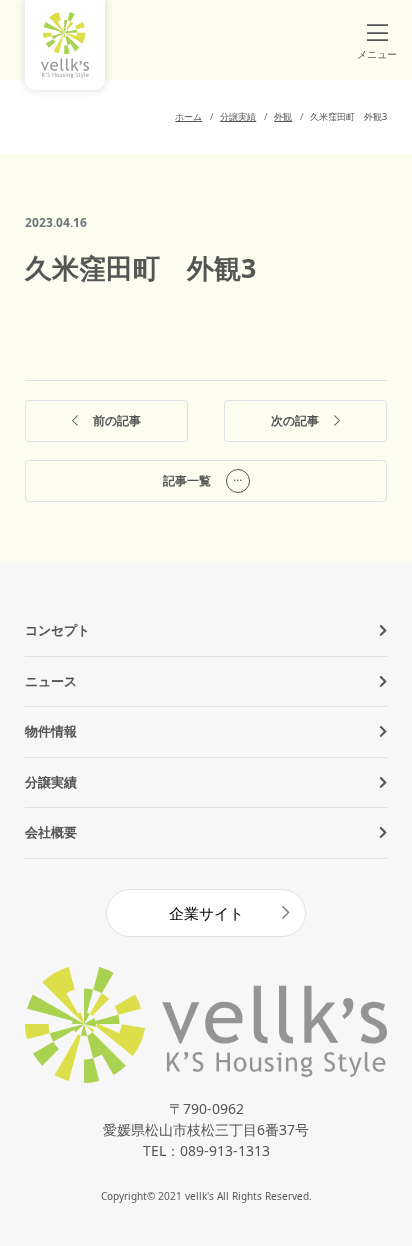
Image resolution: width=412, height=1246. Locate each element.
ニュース (51, 681)
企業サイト (206, 913)
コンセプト (57, 630)
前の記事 (117, 420)
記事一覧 (187, 480)
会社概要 (51, 832)
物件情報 (51, 731)
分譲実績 (51, 782)
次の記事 (295, 420)
